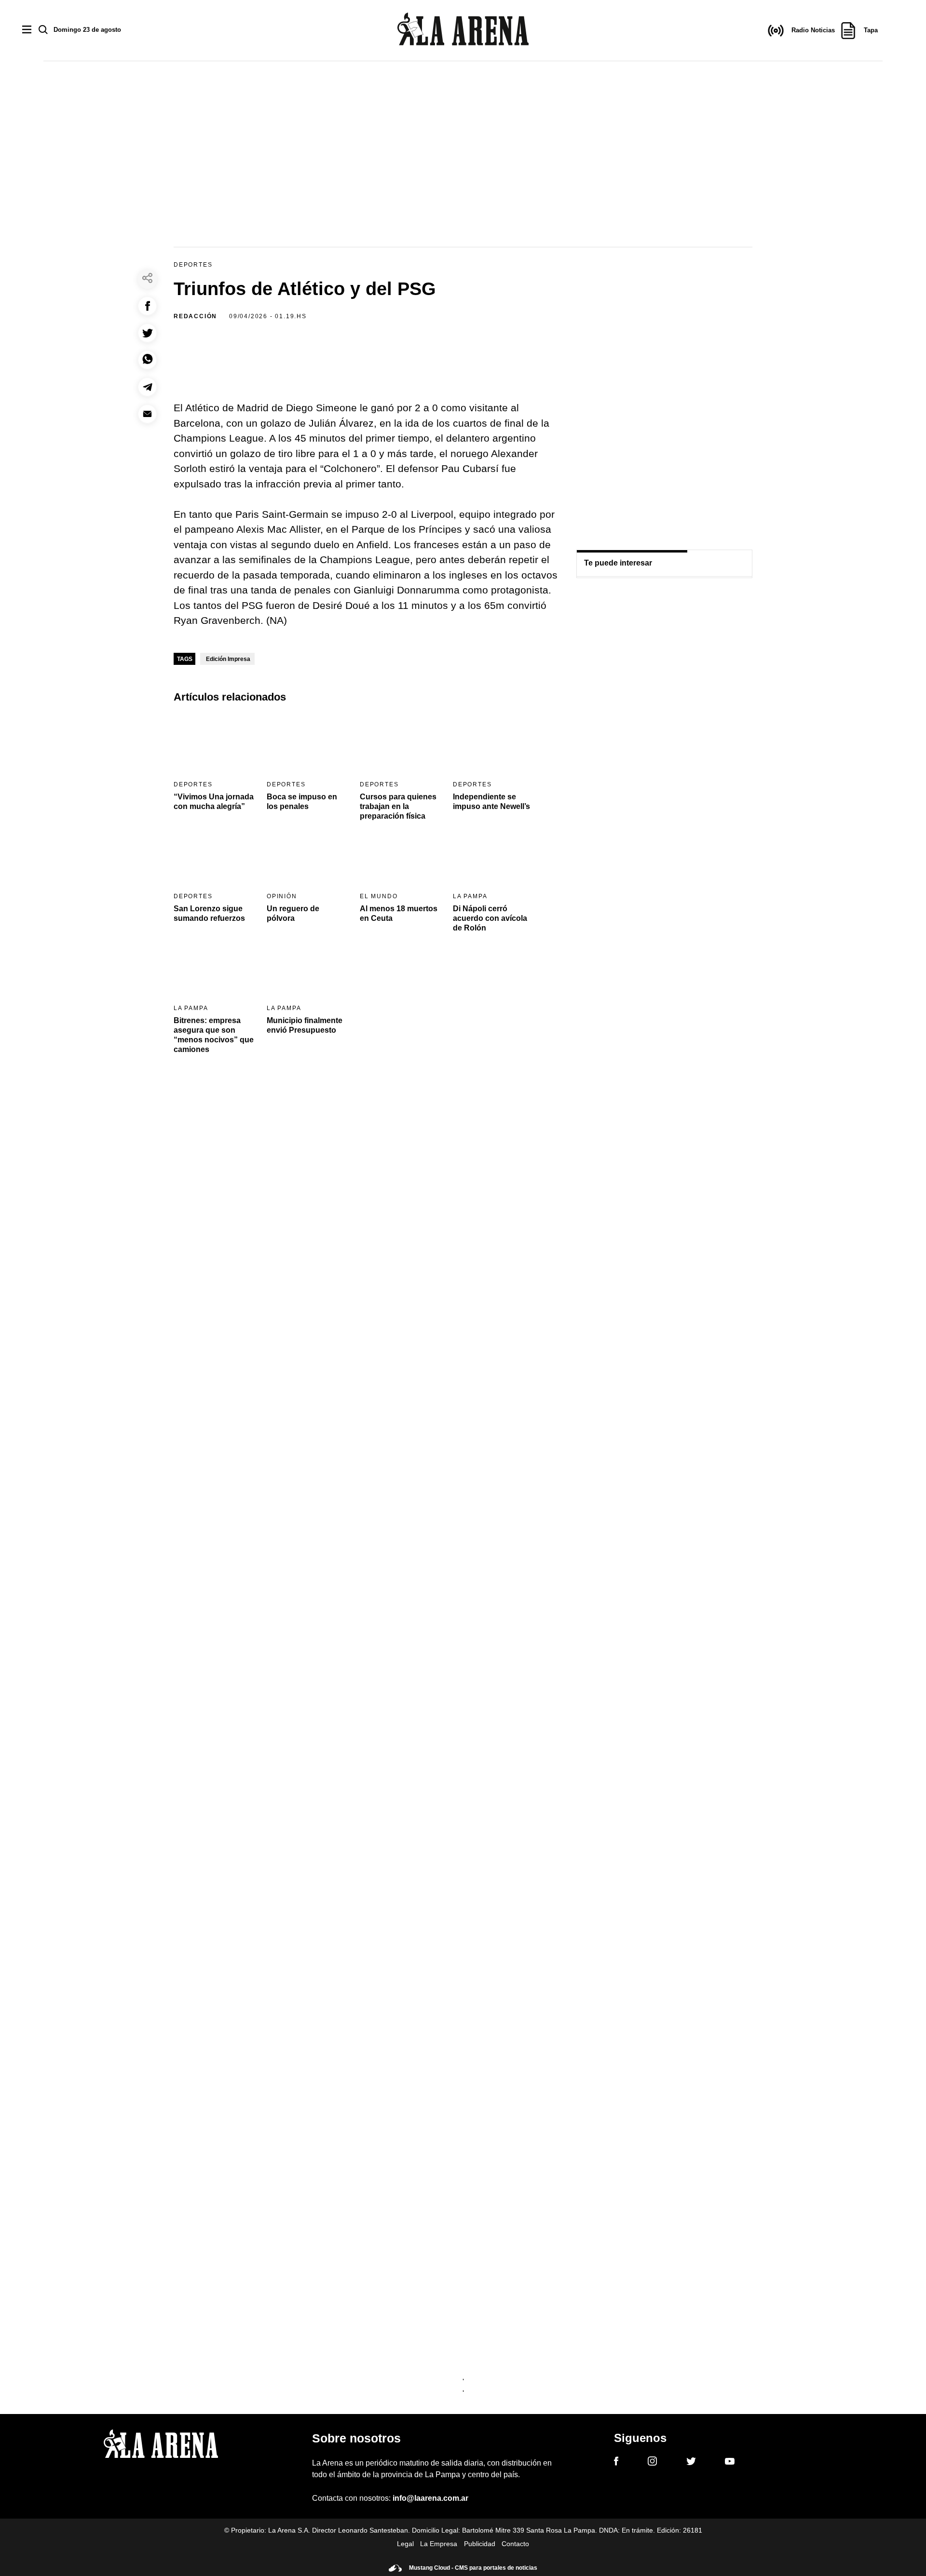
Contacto (515, 2544)
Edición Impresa (228, 659)
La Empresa (439, 2544)
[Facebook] (616, 2463)
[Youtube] (730, 2463)
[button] (147, 306)
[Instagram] (652, 2463)
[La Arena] (463, 31)
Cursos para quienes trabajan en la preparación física (398, 806)
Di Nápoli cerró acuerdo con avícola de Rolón (490, 918)
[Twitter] (691, 2463)
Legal (405, 2544)
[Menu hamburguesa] (27, 30)
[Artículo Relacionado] (214, 744)
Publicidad (480, 2544)
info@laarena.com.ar (430, 2498)
